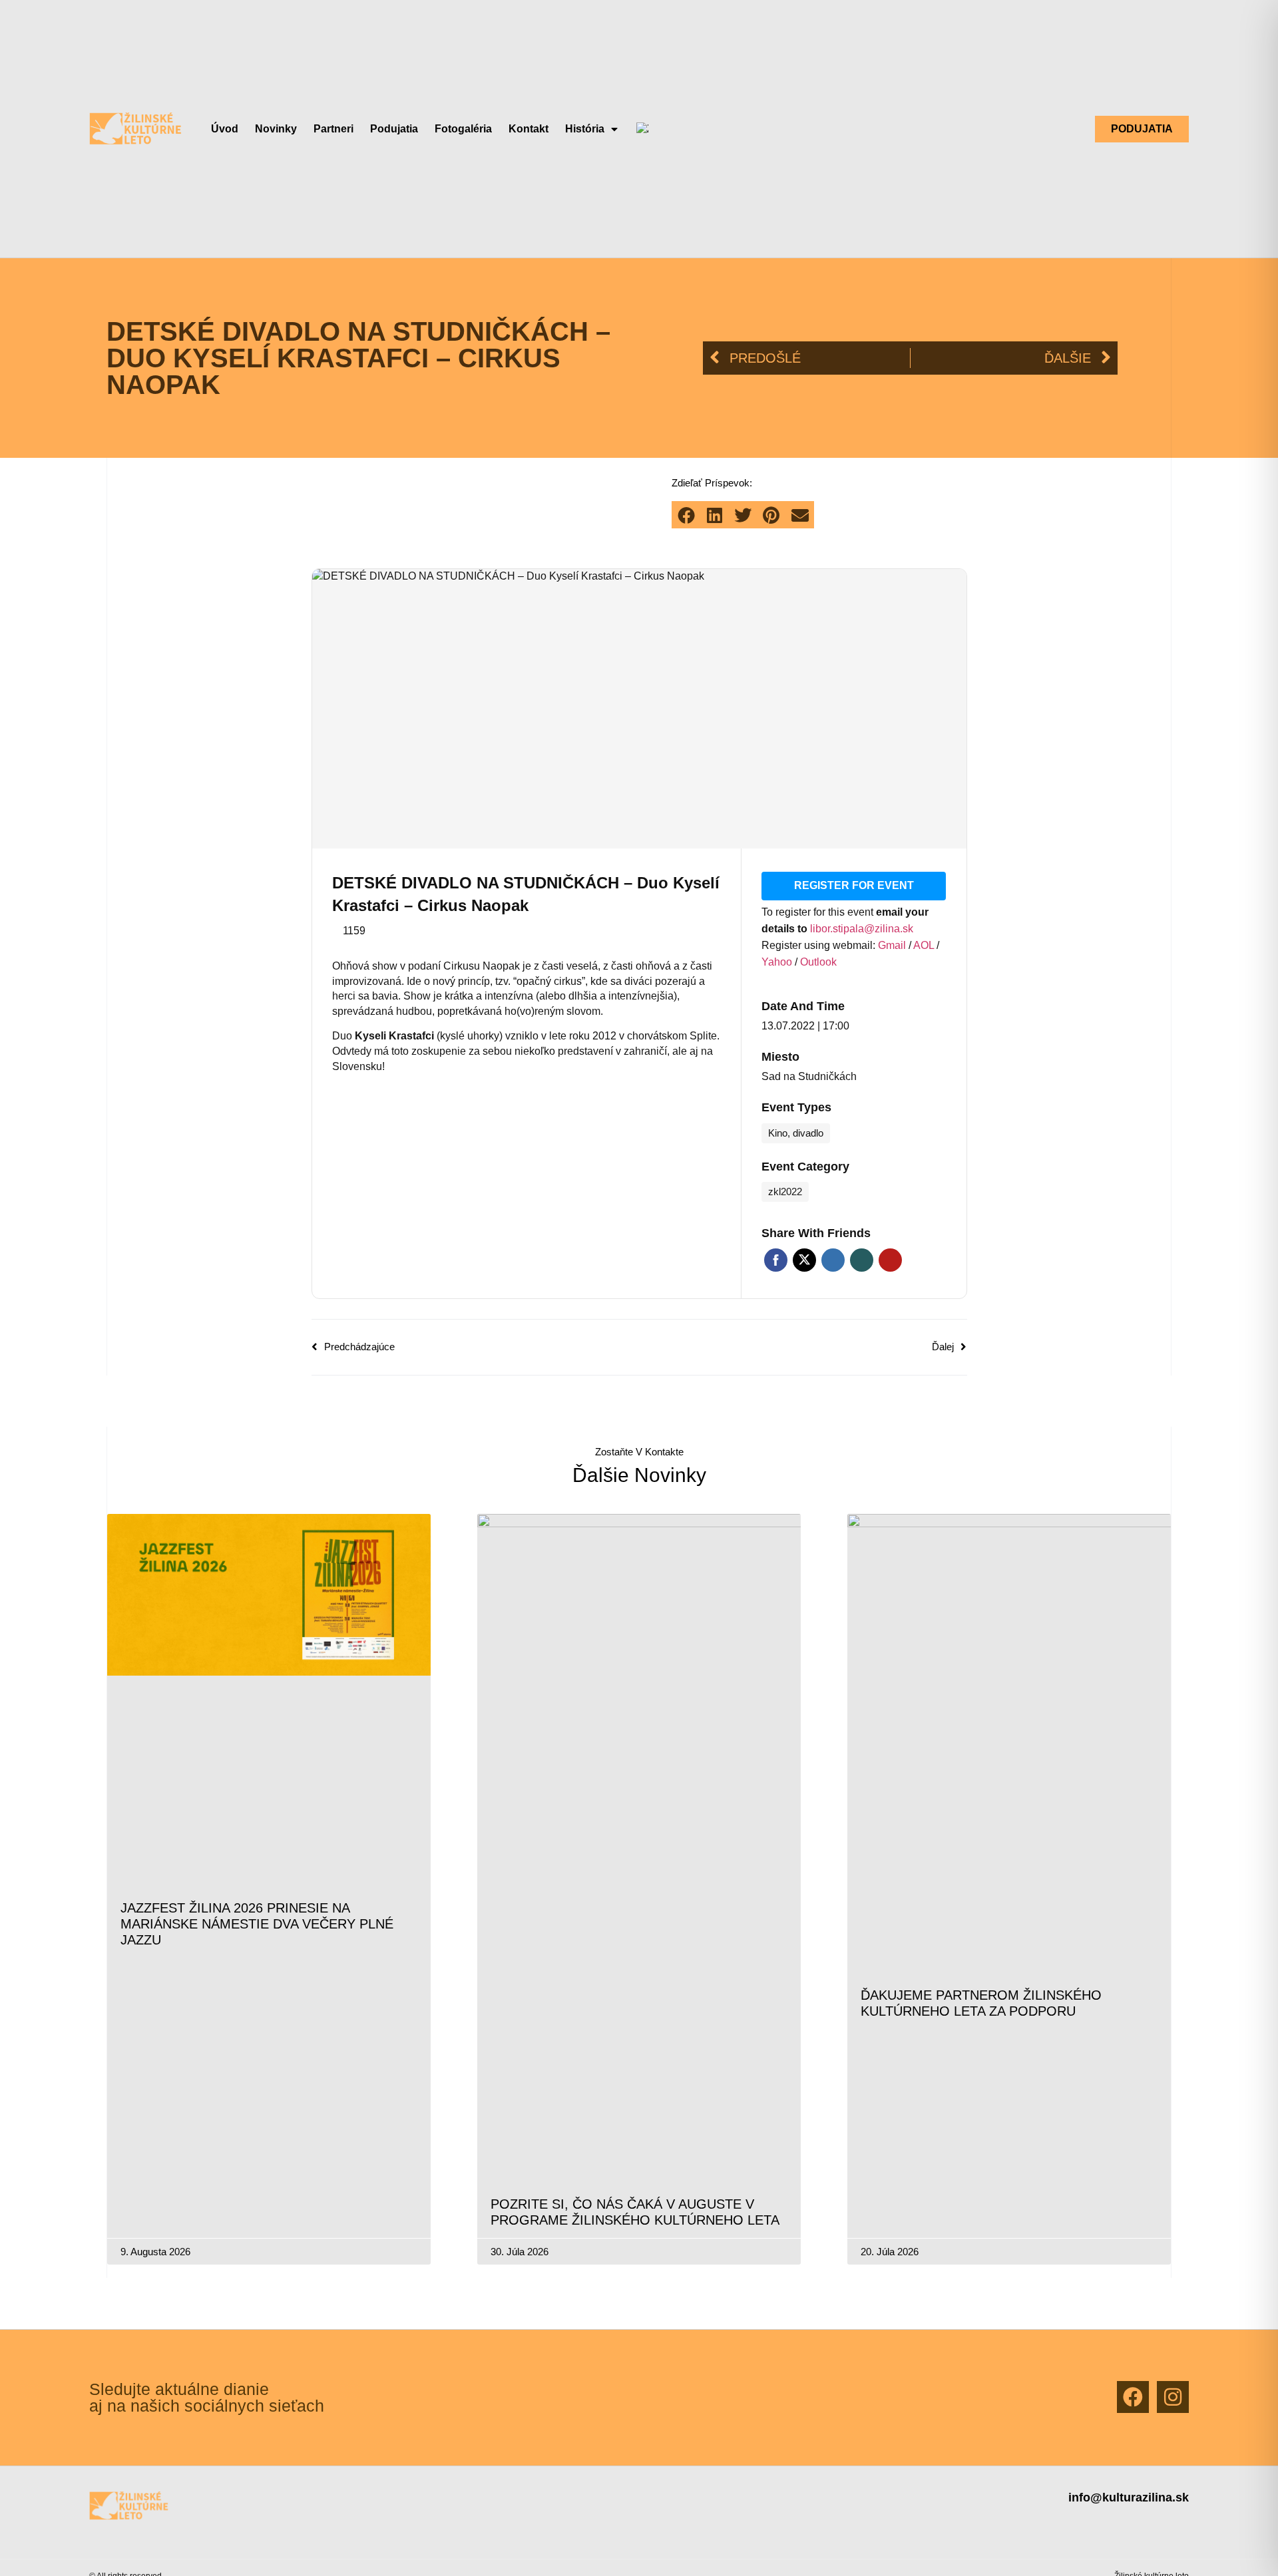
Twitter (804, 1260)
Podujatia (394, 129)
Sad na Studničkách (809, 1076)
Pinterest (890, 1260)
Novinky (276, 129)
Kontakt (529, 129)
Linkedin (833, 1260)
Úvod (225, 129)
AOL (925, 945)
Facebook (776, 1260)
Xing (862, 1260)
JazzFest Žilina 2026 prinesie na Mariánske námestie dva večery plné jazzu (257, 1924)
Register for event (854, 885)
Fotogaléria (463, 129)
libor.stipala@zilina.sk (862, 929)
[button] (686, 515)
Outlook (818, 962)
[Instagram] (1173, 2397)
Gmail (893, 945)
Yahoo (778, 962)
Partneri (333, 129)
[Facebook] (1133, 2397)
